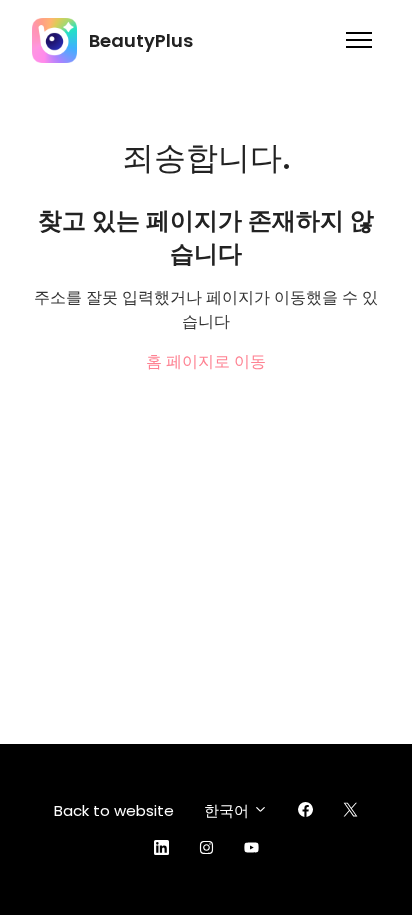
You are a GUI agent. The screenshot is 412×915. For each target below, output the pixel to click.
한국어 (228, 810)
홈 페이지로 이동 (206, 361)
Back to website (114, 810)
